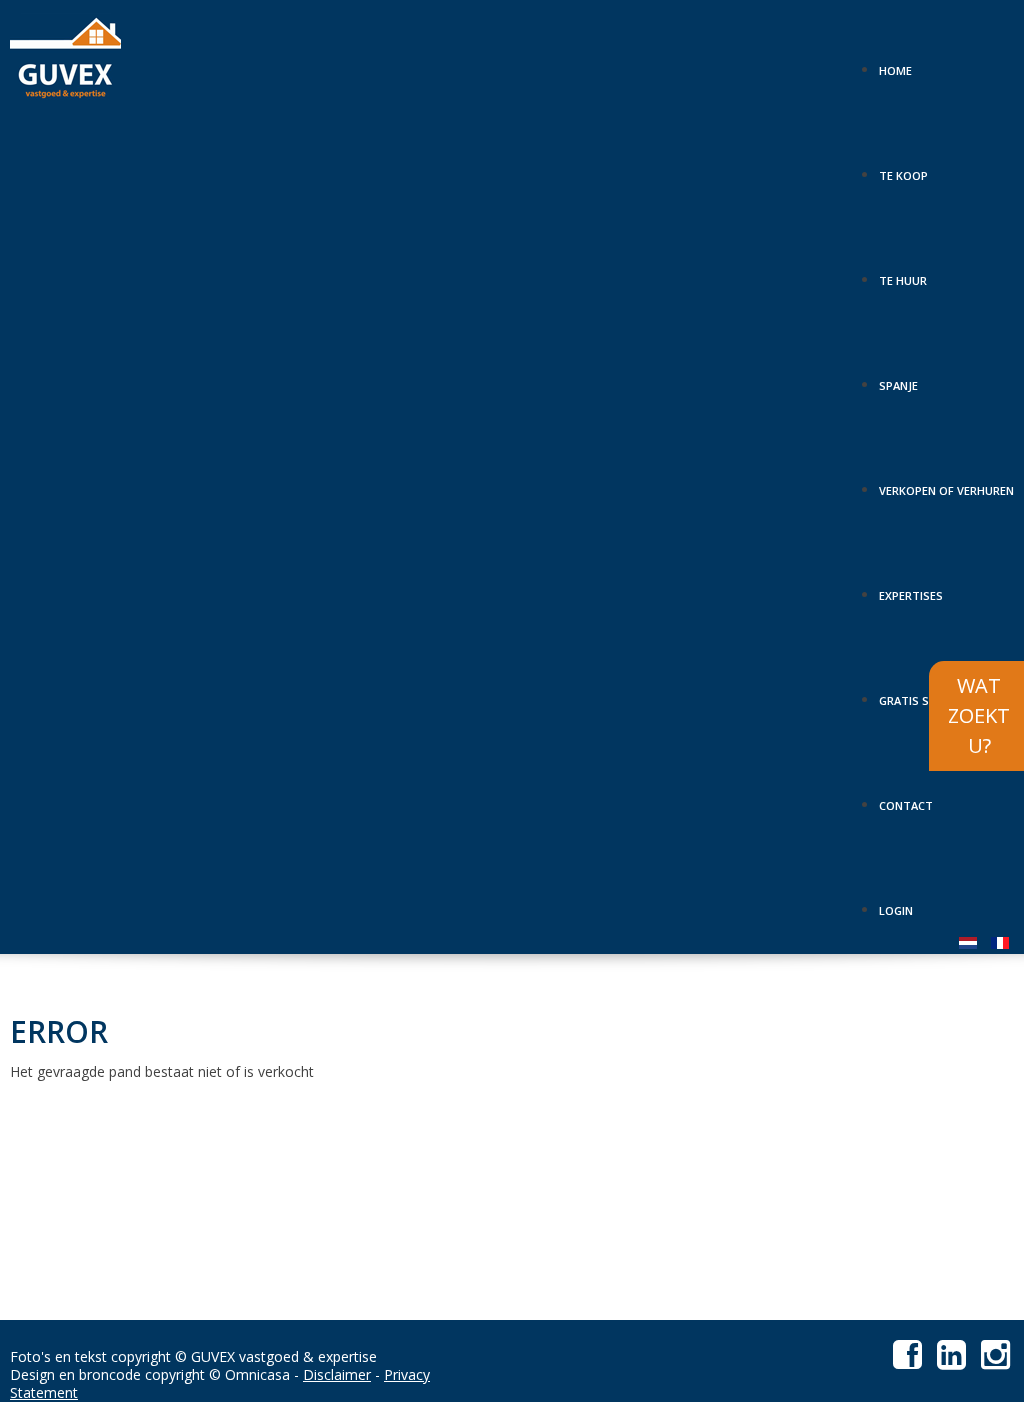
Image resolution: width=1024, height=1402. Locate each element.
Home (895, 64)
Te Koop (903, 169)
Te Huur (903, 274)
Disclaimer (337, 1374)
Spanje (898, 379)
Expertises (911, 589)
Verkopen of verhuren (946, 484)
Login (896, 904)
